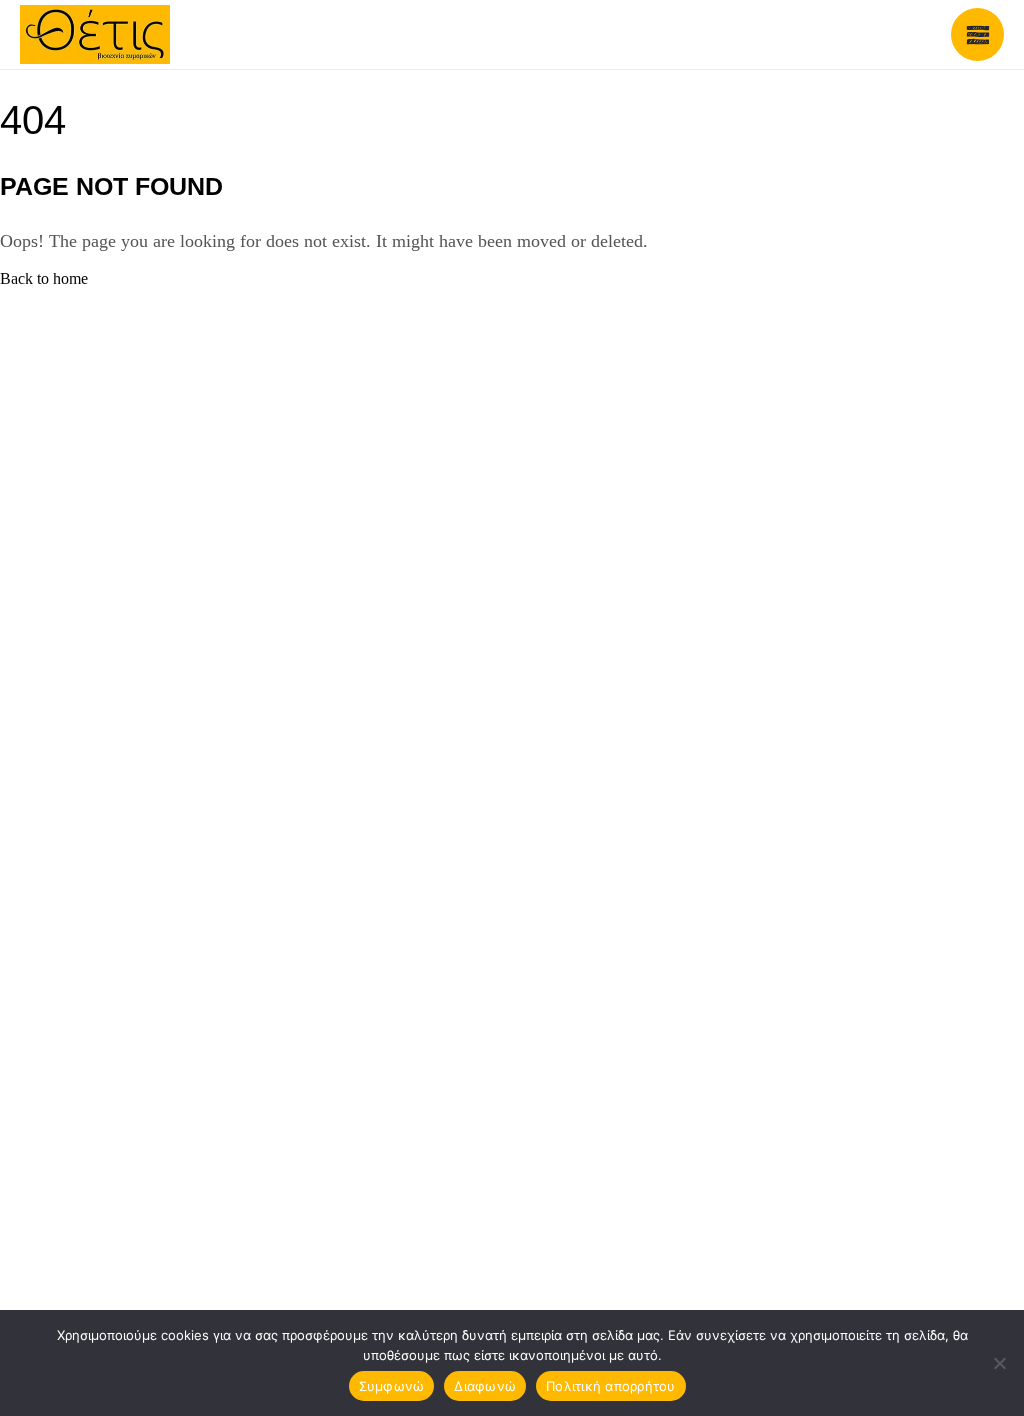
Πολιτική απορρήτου (611, 1386)
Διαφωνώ (485, 1386)
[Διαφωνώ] (999, 1363)
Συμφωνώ (392, 1386)
